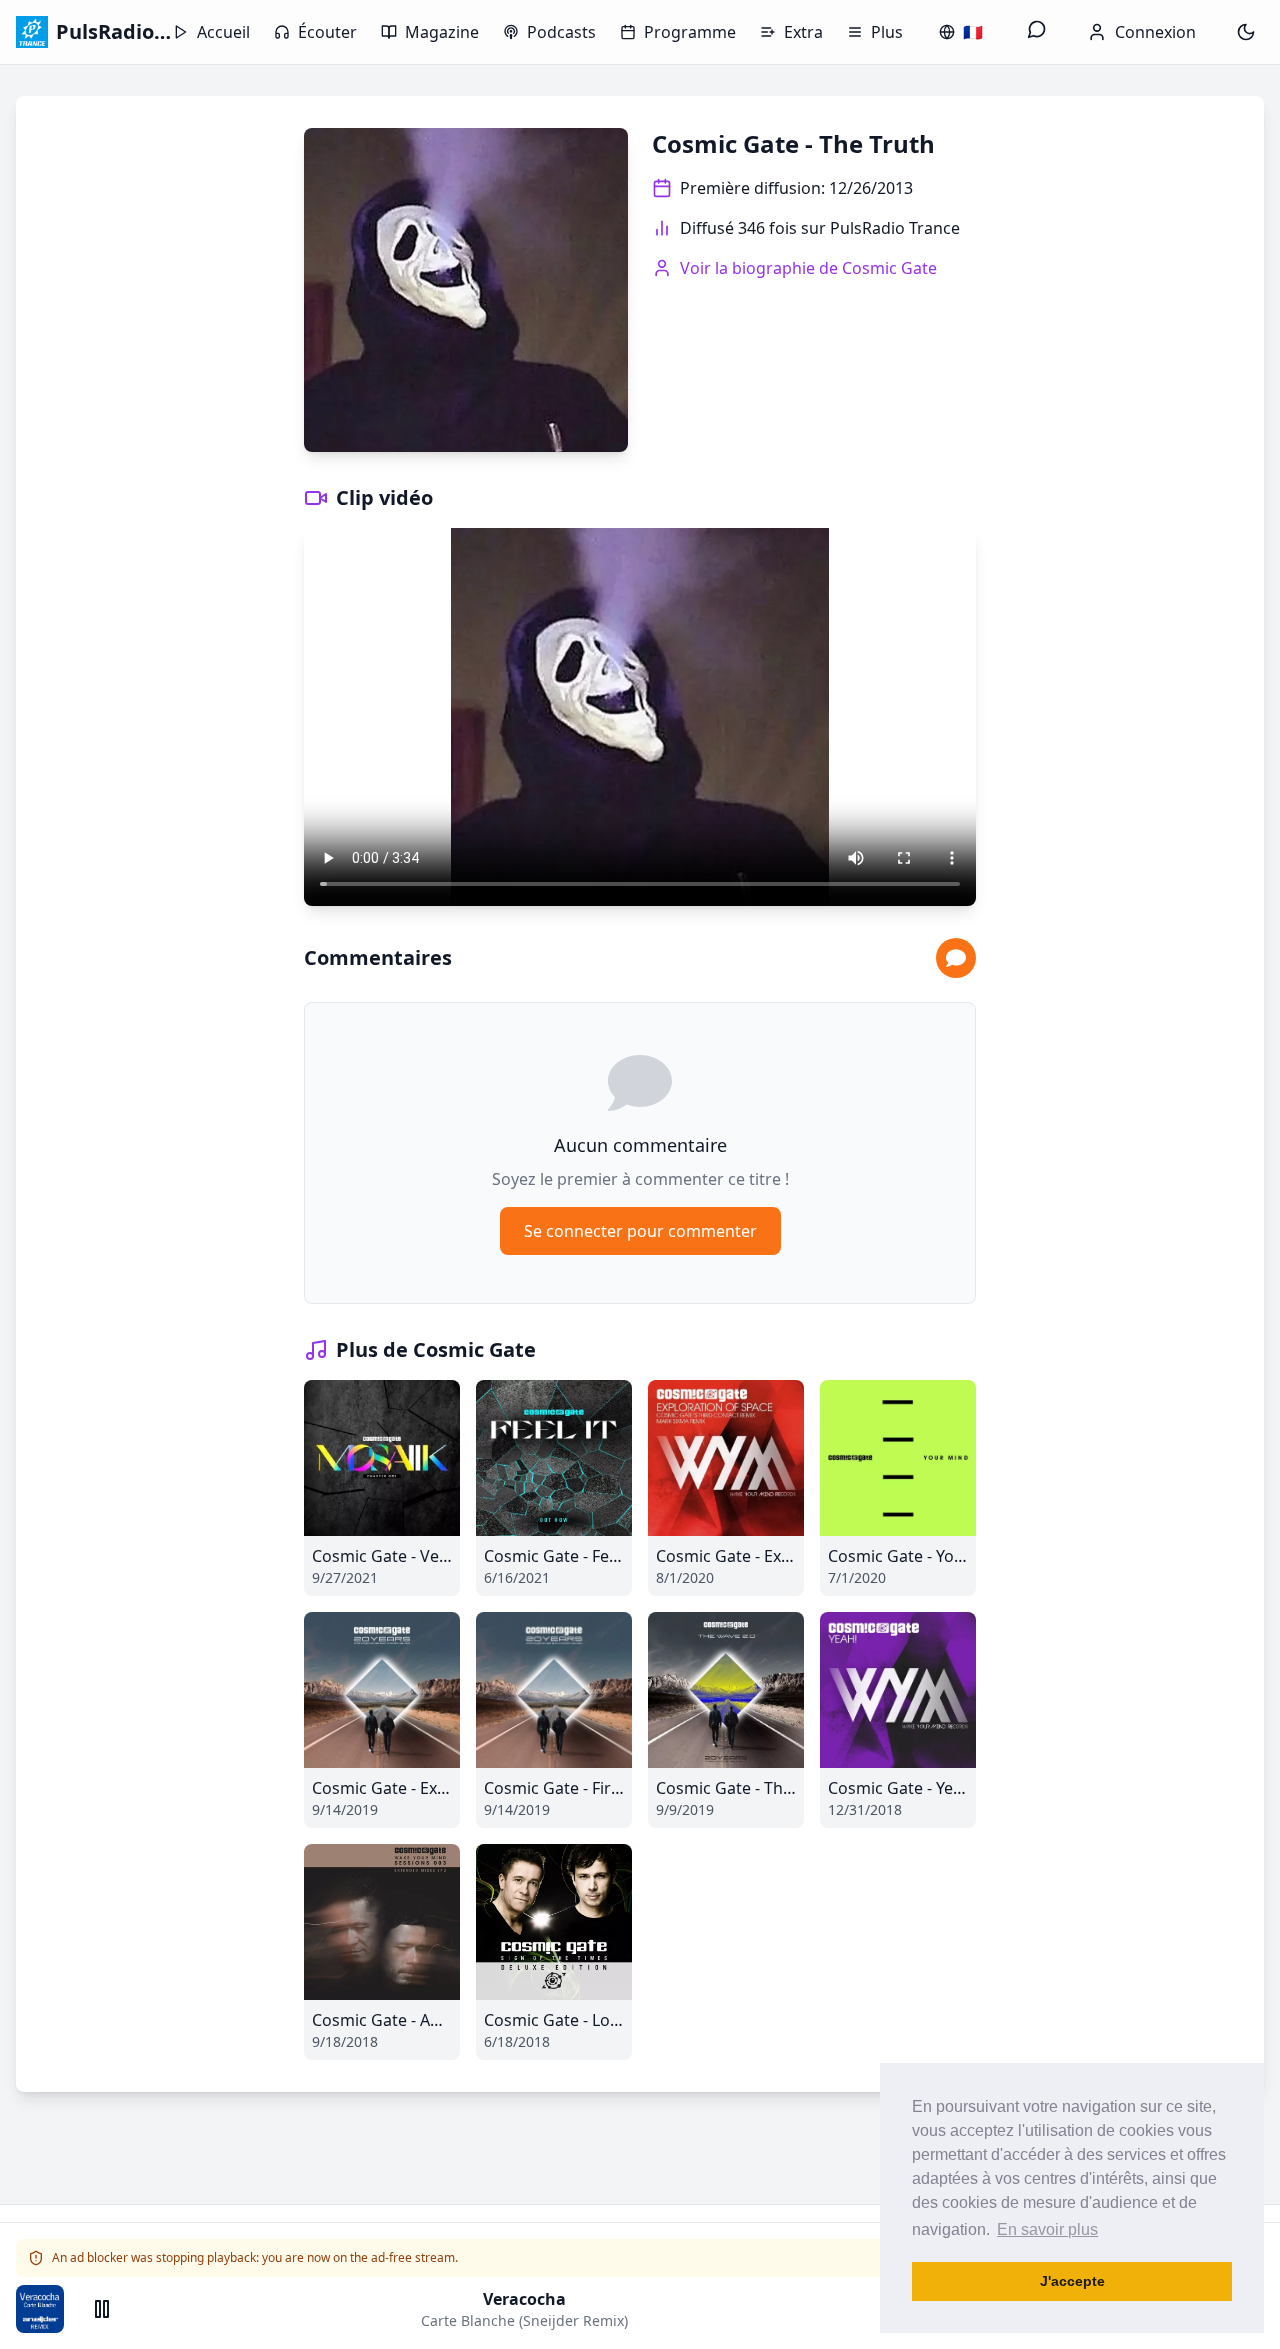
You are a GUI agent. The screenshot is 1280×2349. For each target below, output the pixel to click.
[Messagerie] (1037, 32)
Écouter (327, 32)
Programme (690, 32)
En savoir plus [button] (1047, 2229)
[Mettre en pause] (102, 2309)
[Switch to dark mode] (1246, 32)
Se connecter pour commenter (640, 1231)
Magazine (442, 32)
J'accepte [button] (1072, 2281)
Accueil (223, 32)
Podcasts (561, 32)
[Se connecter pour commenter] (956, 958)
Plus (887, 32)
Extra (803, 32)
